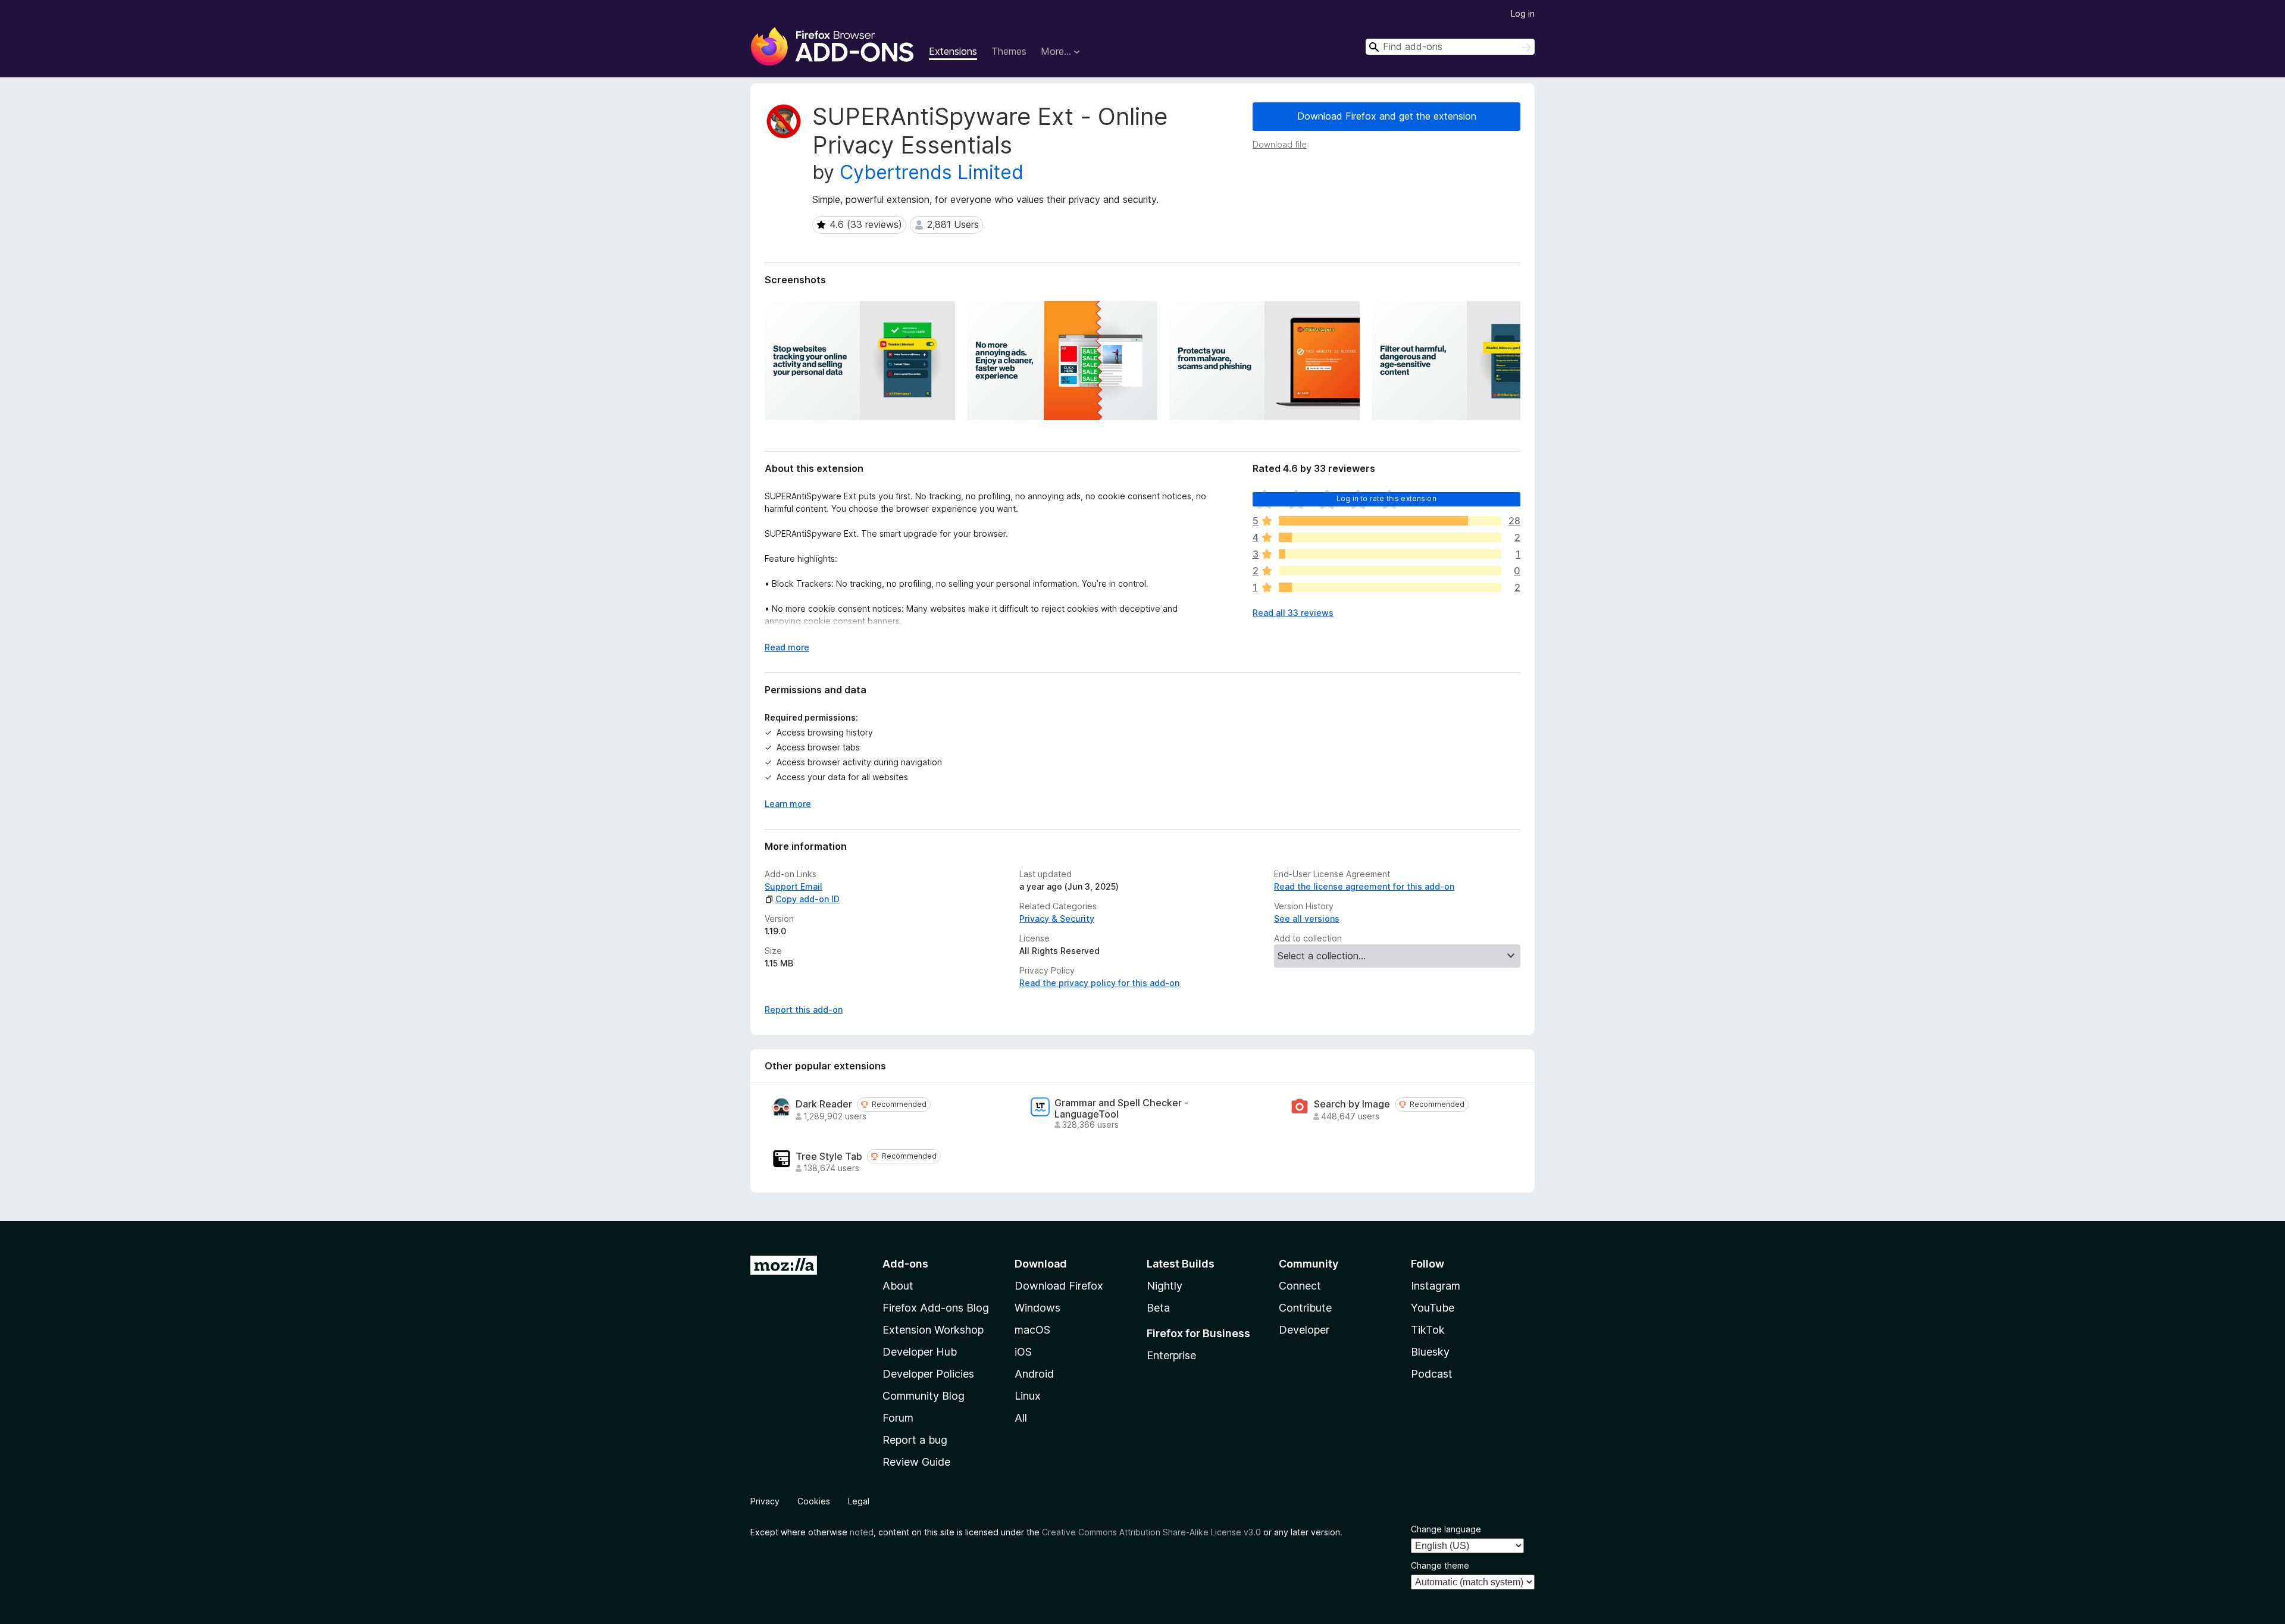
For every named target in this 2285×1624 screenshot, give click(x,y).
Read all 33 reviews (1293, 613)
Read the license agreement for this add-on (1364, 886)
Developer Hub (920, 1352)
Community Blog (924, 1396)
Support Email (794, 886)
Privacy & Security (1057, 919)
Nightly (1165, 1286)
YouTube (1433, 1308)
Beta (1158, 1308)
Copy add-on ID (807, 899)
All (1021, 1418)
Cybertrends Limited (932, 172)
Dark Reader (824, 1104)
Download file (1280, 144)
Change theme (1440, 1565)
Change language (1446, 1529)
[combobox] (1450, 47)
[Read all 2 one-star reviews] (1390, 587)
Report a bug (915, 1440)
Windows (1037, 1308)
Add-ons (905, 1264)
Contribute (1305, 1308)
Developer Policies (928, 1374)
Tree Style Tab (829, 1157)
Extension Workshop (933, 1330)
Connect (1300, 1286)
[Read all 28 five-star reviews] (1390, 521)
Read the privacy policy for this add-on (1099, 983)
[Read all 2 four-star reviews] (1390, 537)
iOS (1023, 1352)
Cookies (814, 1501)
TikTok (1428, 1330)
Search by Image (1352, 1104)
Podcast (1432, 1374)
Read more (787, 647)
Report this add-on (804, 1010)
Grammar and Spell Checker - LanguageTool (1121, 1109)
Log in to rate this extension (1386, 498)
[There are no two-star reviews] (1390, 571)
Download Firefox (1059, 1286)
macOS (1032, 1330)
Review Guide (916, 1462)
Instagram (1436, 1286)
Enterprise (1171, 1355)
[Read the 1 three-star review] (1390, 554)
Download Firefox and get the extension (1387, 116)
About (898, 1286)
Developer (1304, 1330)
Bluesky (1430, 1352)
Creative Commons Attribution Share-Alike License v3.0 (1151, 1532)
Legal (859, 1501)
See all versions (1307, 919)
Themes (1009, 51)
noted (862, 1532)
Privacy (765, 1501)
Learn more (788, 804)
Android (1034, 1374)
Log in (1523, 13)
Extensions (953, 51)
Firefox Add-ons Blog (936, 1308)
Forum (898, 1418)
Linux (1028, 1396)
